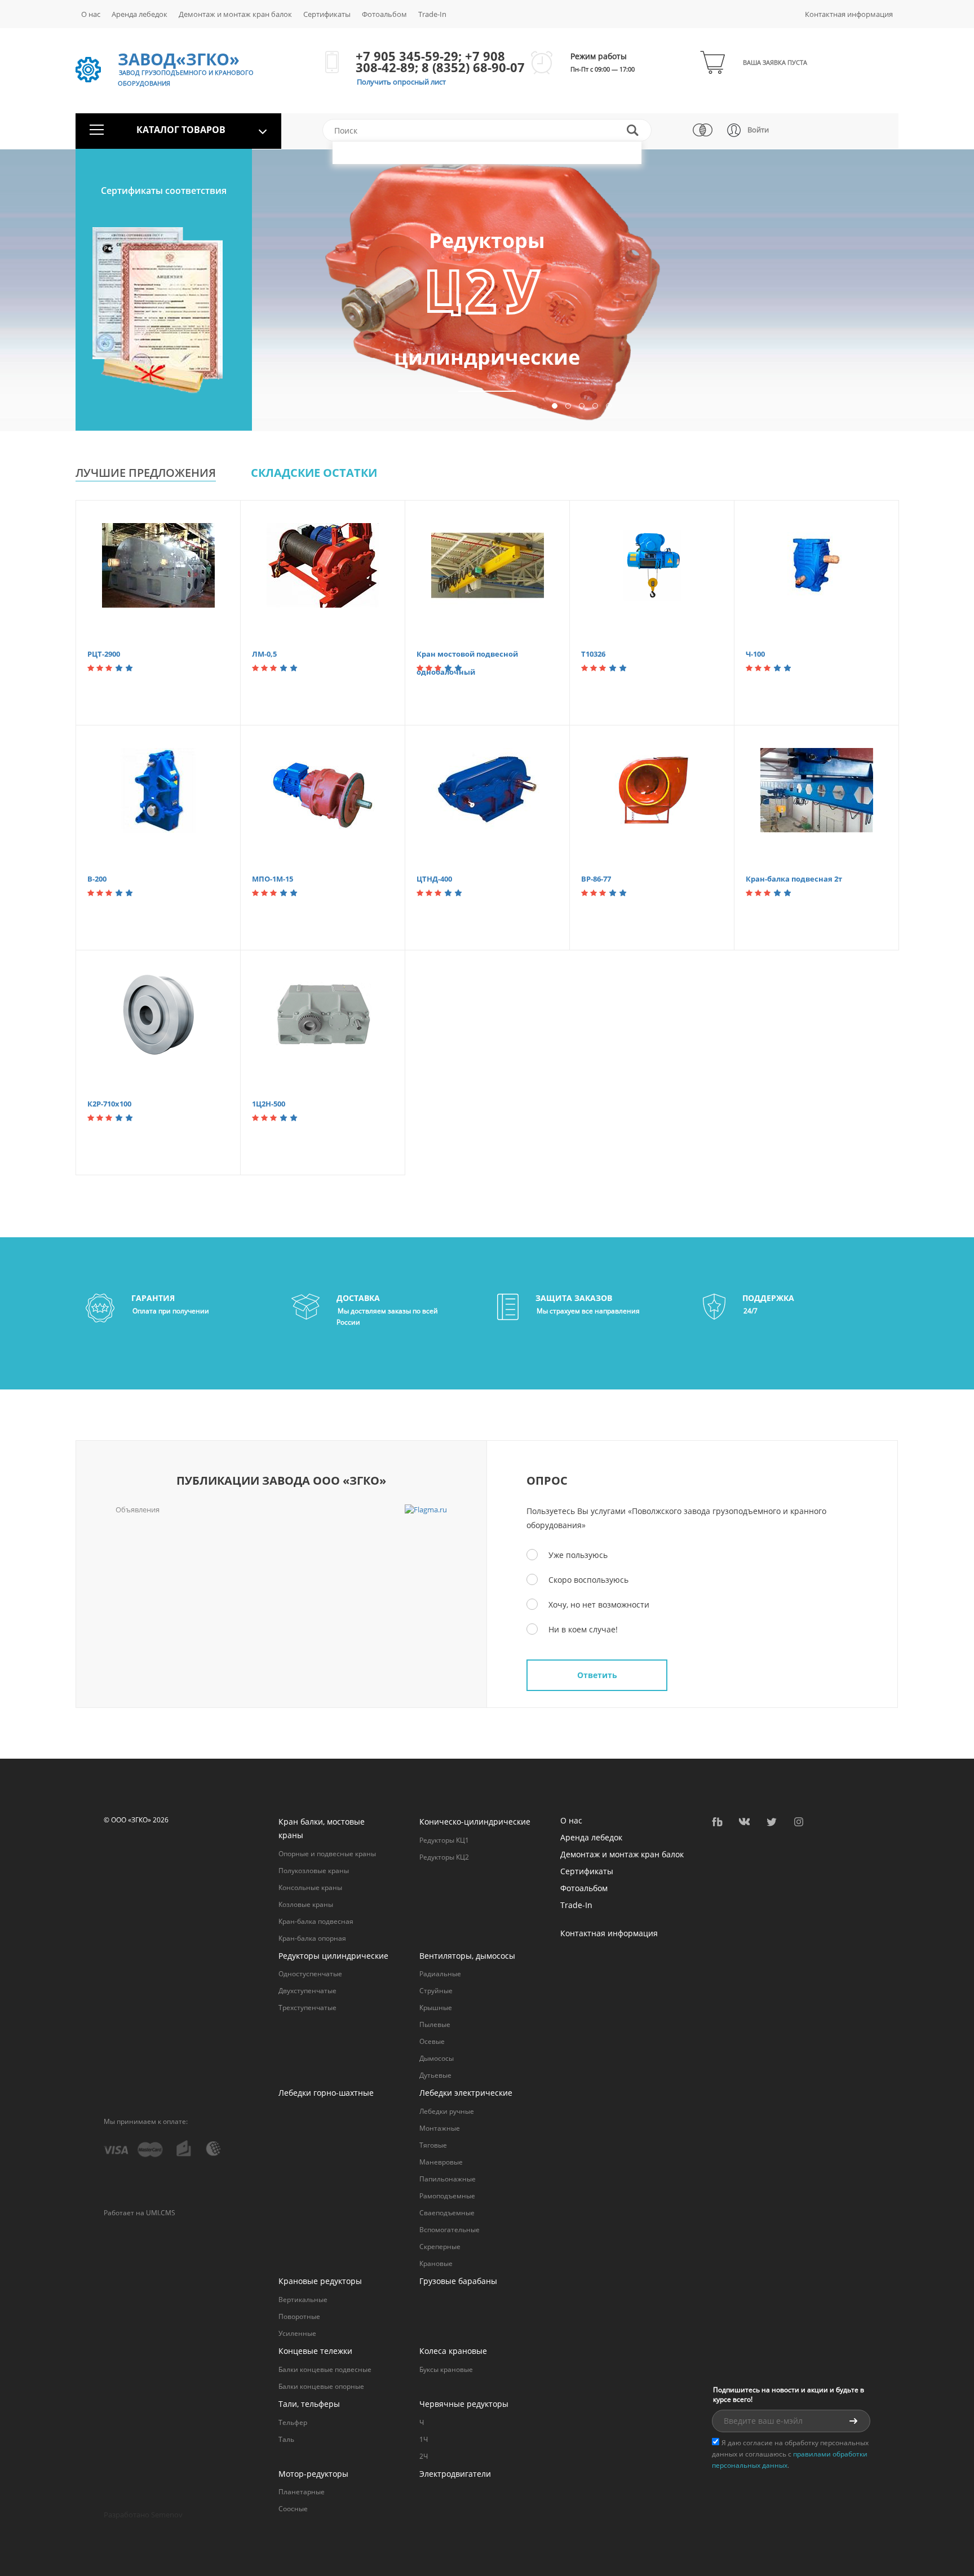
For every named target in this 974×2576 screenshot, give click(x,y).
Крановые (436, 2263)
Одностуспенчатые (310, 1974)
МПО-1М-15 (273, 879)
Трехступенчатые (307, 2008)
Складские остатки (314, 473)
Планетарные (302, 2492)
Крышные (436, 2008)
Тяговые (433, 2145)
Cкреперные (440, 2247)
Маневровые (441, 2162)
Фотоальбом (384, 14)
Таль (286, 2439)
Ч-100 (755, 654)
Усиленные (297, 2333)
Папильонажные (448, 2179)
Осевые (432, 2041)
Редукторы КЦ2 (444, 1857)
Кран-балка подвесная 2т (794, 879)
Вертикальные (303, 2300)
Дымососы (437, 2058)
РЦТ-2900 (104, 654)
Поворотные (299, 2316)
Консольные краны (310, 1887)
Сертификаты (327, 14)
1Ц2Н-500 (269, 1104)
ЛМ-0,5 (264, 654)
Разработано (143, 2515)
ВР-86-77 (596, 879)
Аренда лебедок (140, 14)
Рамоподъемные (447, 2196)
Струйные (436, 1991)
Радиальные (440, 1974)
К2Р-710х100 (109, 1104)
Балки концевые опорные (321, 2386)
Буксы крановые (446, 2369)
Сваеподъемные (447, 2213)
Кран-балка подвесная (316, 1921)
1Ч (424, 2439)
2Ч (424, 2456)
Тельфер (293, 2422)
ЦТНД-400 (434, 879)
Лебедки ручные (447, 2111)
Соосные (293, 2509)
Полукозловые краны (314, 1871)
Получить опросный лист (401, 82)
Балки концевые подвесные (325, 2369)
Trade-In (432, 14)
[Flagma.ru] (426, 1510)
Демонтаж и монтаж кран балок (235, 14)
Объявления (138, 1510)
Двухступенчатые (307, 1991)
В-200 (97, 879)
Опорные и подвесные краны (327, 1854)
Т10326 (593, 654)
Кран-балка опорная (312, 1938)
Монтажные (440, 2128)
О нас (91, 14)
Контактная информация (849, 14)
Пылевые (435, 2024)
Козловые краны (306, 1904)
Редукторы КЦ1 (444, 1840)
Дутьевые (435, 2075)
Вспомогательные (450, 2230)
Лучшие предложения (146, 473)
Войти (758, 130)
